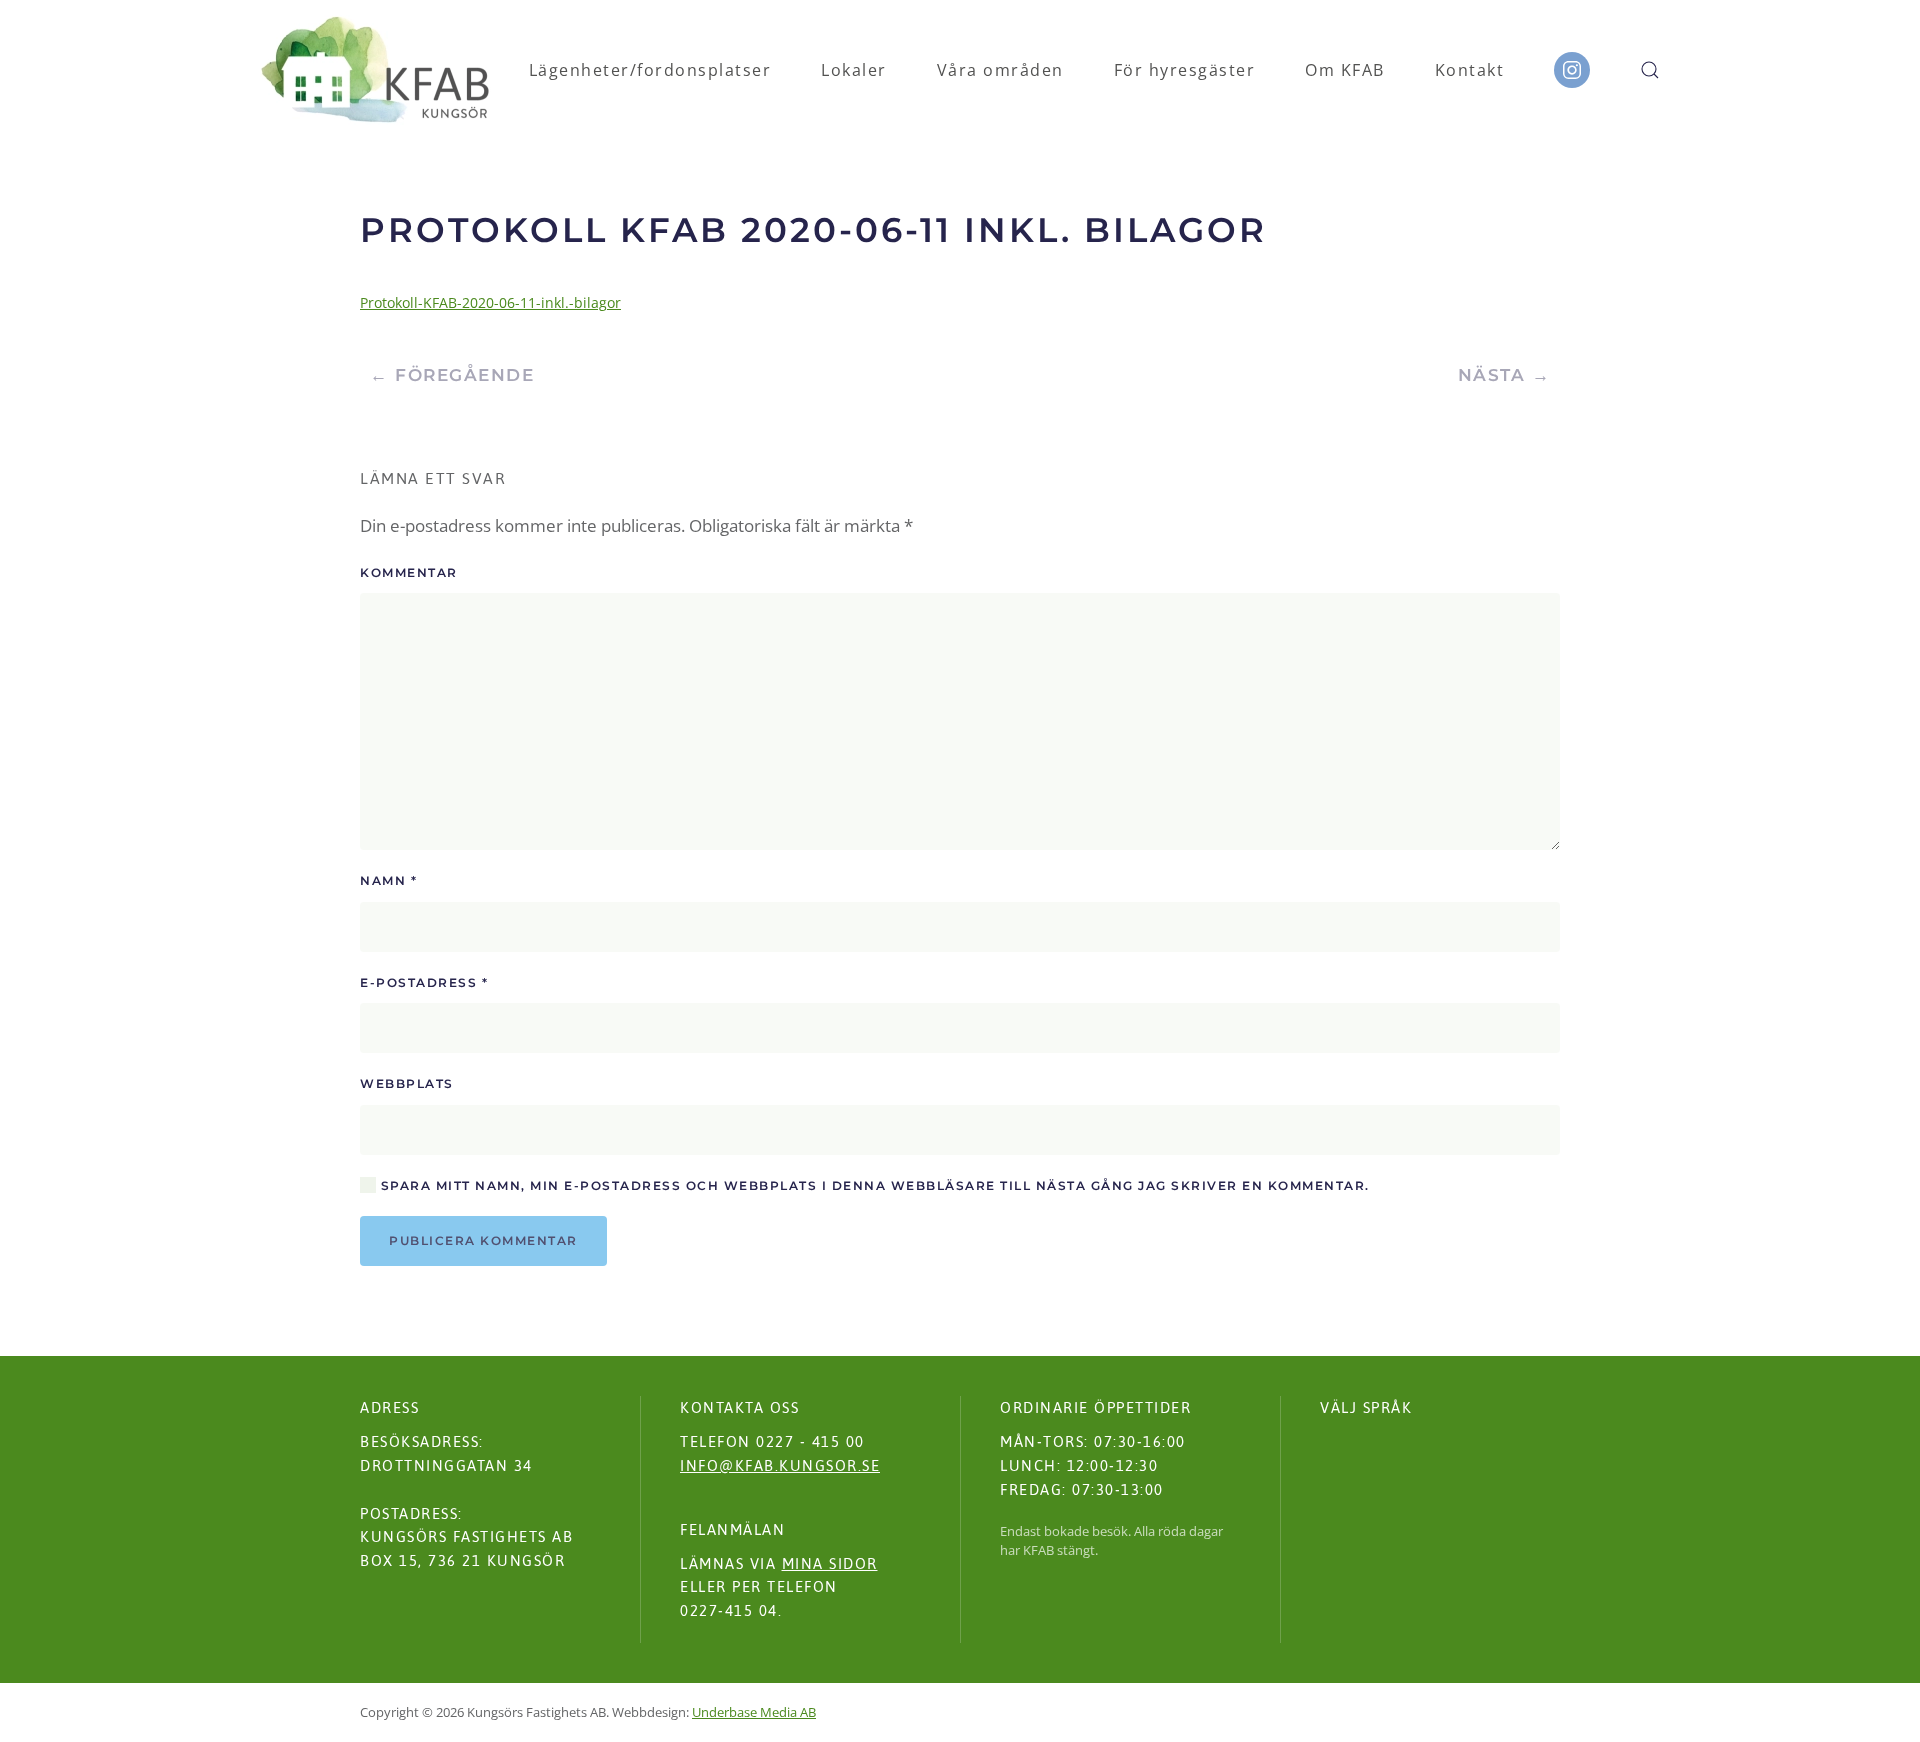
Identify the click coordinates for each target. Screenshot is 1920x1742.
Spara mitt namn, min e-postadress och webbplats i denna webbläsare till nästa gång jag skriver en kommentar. (873, 1185)
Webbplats (407, 1083)
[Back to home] (375, 70)
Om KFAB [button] (1345, 70)
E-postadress (424, 982)
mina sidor (830, 1563)
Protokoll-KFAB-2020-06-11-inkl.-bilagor (490, 302)
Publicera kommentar (483, 1240)
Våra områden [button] (1000, 70)
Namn (388, 880)
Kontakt (1470, 70)
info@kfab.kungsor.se (780, 1465)
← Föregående (452, 375)
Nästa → (1504, 375)
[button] (1650, 70)
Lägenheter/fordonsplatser (650, 70)
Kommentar (409, 572)
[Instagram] (1572, 70)
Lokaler (854, 70)
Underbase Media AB (754, 1712)
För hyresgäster (1185, 70)
